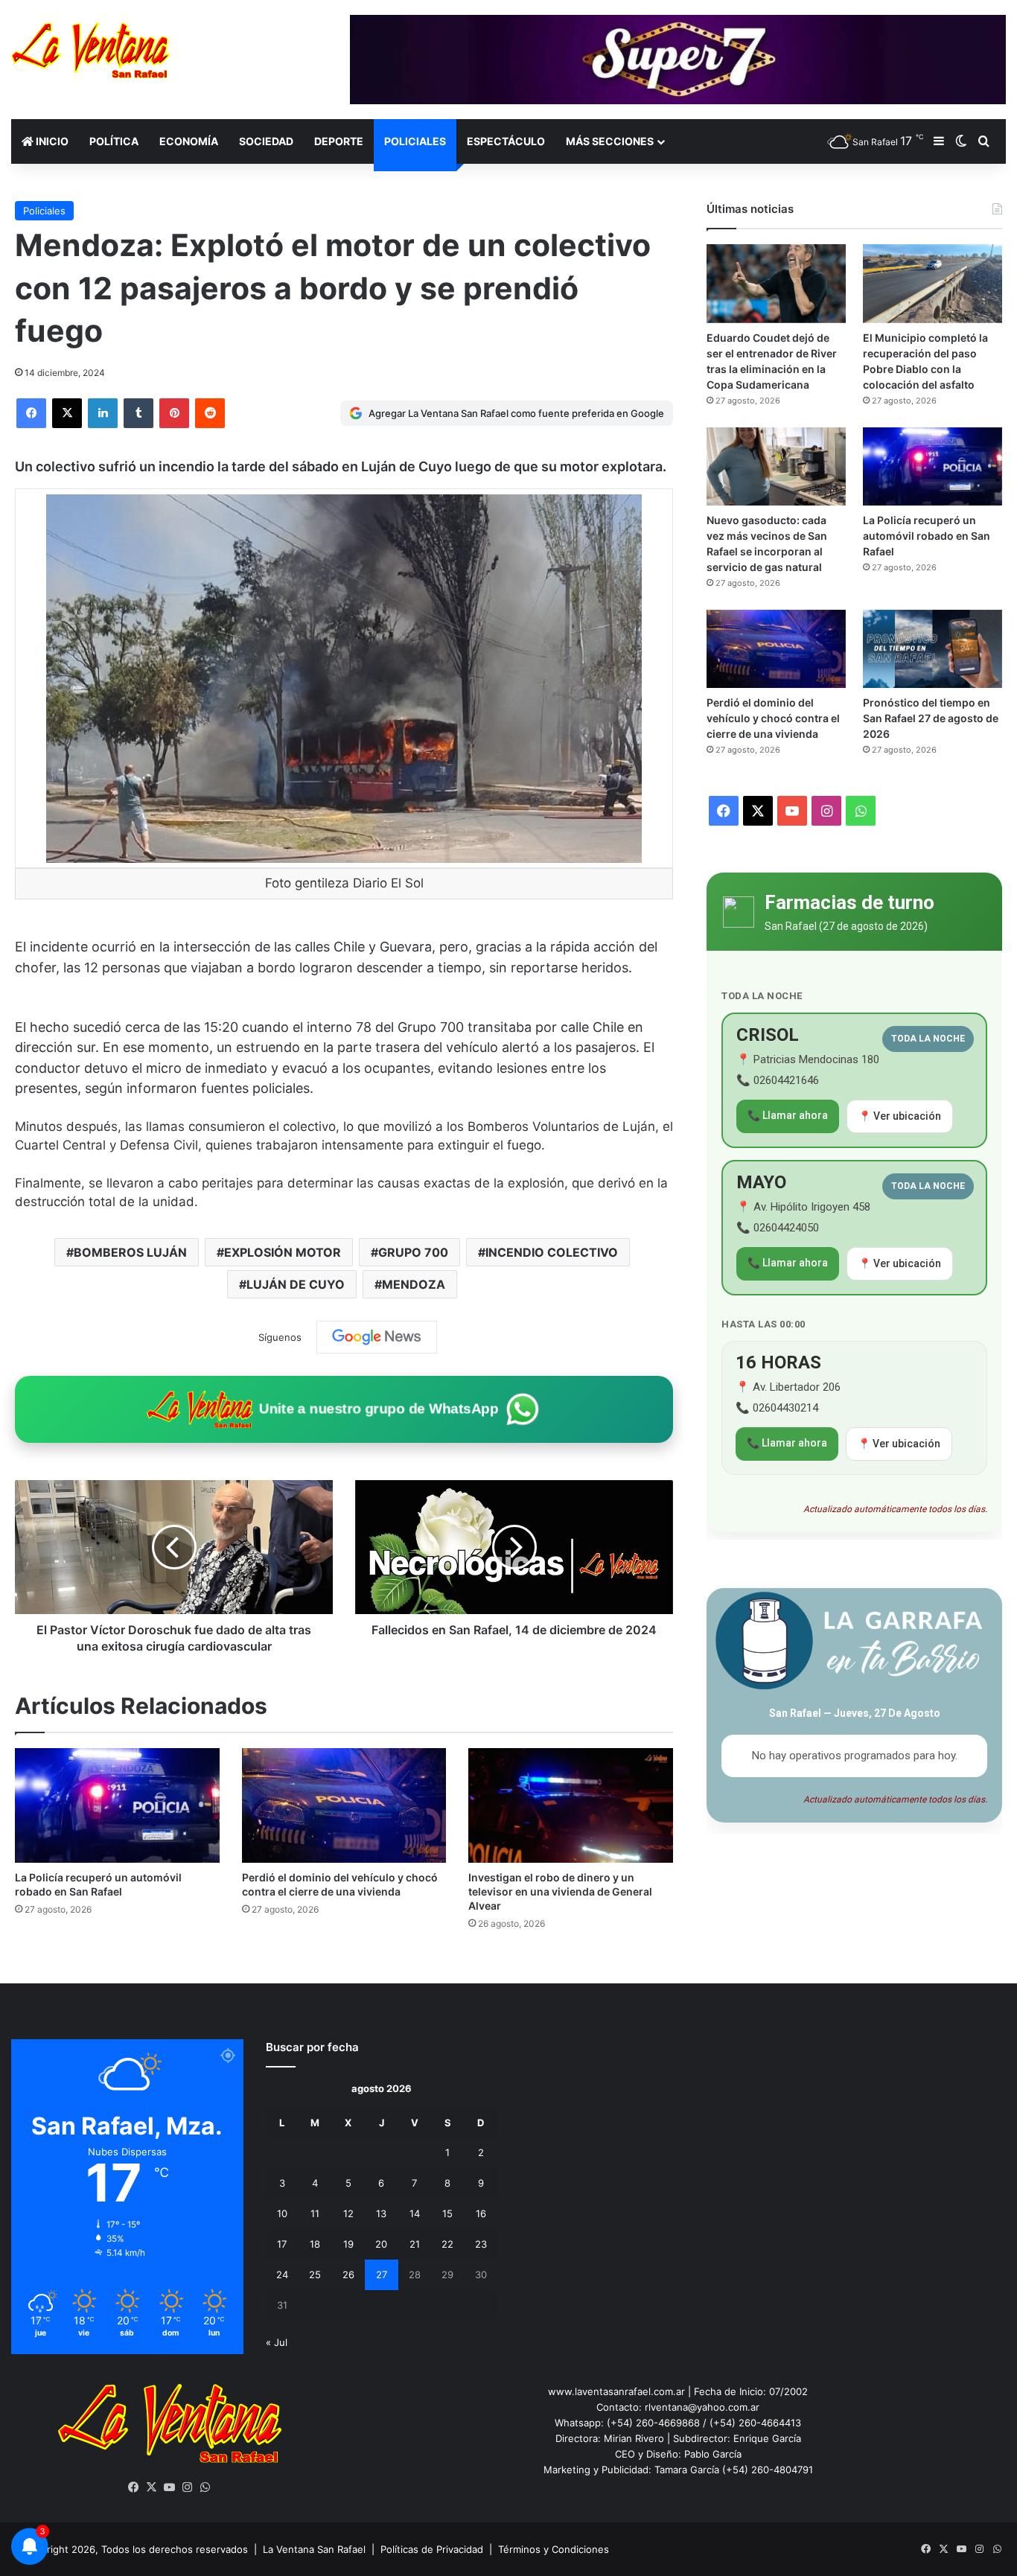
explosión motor (283, 1252)
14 (415, 2213)
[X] (67, 413)
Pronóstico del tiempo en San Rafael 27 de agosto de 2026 (931, 718)
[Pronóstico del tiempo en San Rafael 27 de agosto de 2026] (932, 649)
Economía (189, 141)
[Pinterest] (174, 413)
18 (315, 2244)
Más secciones (610, 141)
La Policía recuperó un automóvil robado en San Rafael (927, 536)
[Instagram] (188, 2487)
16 (481, 2213)
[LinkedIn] (103, 413)
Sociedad (266, 141)
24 (282, 2274)
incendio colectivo (552, 1252)
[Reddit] (210, 413)
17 (282, 2244)
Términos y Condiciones (554, 2549)
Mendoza (414, 1284)
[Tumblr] (138, 413)
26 (348, 2274)
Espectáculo (506, 141)
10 (282, 2213)
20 (381, 2244)
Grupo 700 (413, 1252)
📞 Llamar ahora (788, 1115)
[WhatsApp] (205, 2487)
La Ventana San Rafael (314, 2549)
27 (382, 2274)
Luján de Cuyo (296, 1284)
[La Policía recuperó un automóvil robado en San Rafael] (117, 1806)
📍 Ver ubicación (900, 1116)
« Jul (277, 2342)
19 (348, 2244)
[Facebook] (31, 413)
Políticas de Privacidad (432, 2549)
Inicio (51, 141)
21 (415, 2244)
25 (315, 2274)
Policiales (415, 141)
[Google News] (377, 1337)
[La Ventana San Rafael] (90, 50)
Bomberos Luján (130, 1252)
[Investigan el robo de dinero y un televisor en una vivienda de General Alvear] (571, 1806)
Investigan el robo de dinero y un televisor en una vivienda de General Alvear (560, 1891)
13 (381, 2213)
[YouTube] (170, 2487)
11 (315, 2213)
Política (114, 141)
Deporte (339, 141)
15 (447, 2213)
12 (348, 2213)
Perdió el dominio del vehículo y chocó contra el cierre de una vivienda (773, 718)
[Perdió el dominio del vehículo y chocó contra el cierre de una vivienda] (344, 1806)
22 (447, 2244)
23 (481, 2244)
